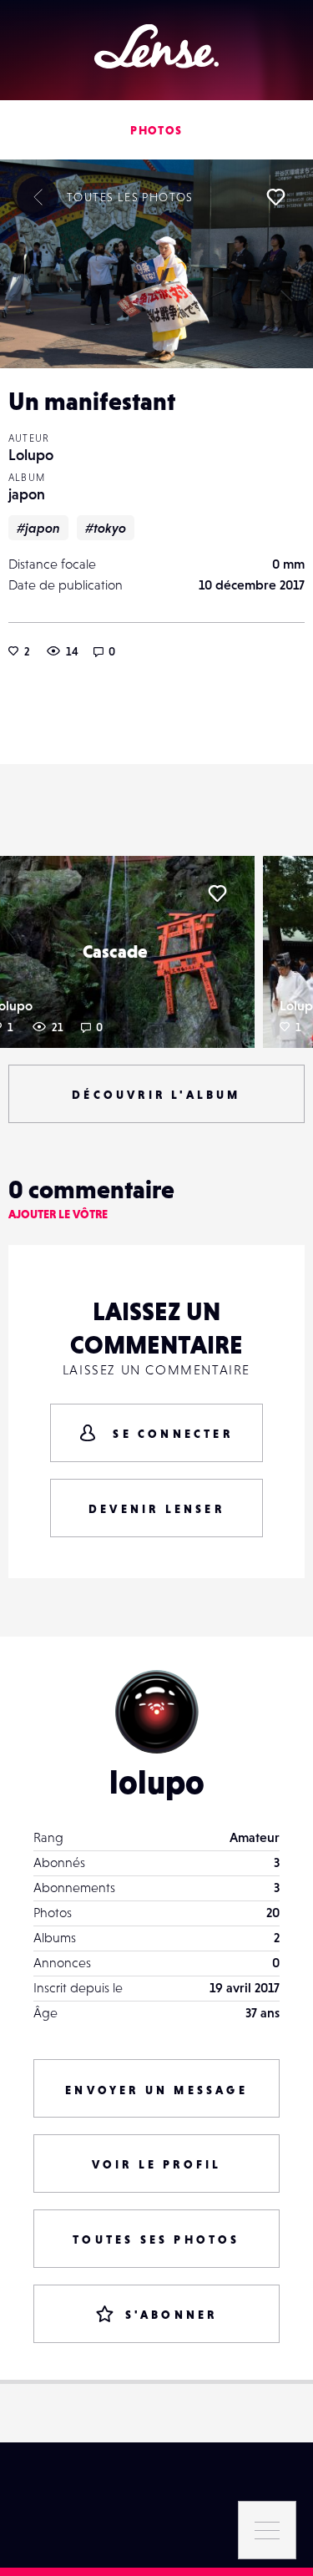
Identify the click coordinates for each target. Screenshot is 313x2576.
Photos (156, 130)
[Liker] (275, 197)
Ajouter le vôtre (58, 1214)
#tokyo (106, 528)
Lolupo (31, 455)
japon (27, 494)
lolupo (157, 1782)
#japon (38, 528)
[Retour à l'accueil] (156, 46)
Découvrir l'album (156, 1095)
